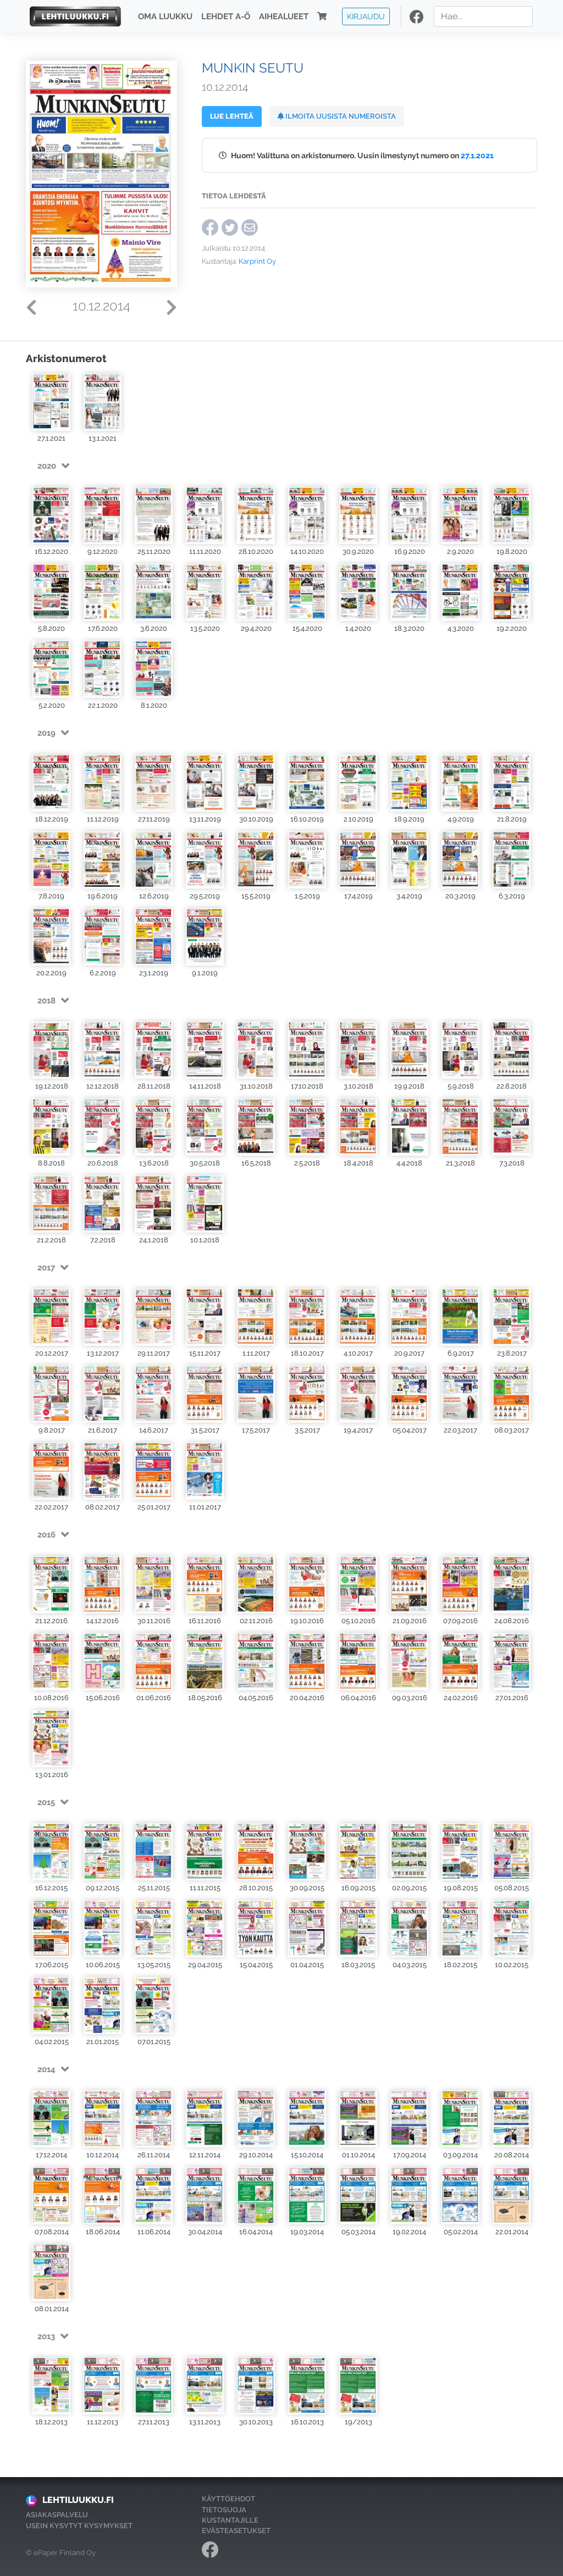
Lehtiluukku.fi (78, 2500)
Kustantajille (230, 2520)
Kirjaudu (366, 16)
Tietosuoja (224, 2510)
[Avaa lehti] (51, 402)
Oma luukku (165, 16)
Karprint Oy (257, 261)
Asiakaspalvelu (57, 2515)
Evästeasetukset (236, 2531)
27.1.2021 (477, 155)
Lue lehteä (232, 116)
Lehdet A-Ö (226, 16)
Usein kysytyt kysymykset (79, 2526)
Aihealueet (284, 16)
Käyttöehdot (228, 2499)
